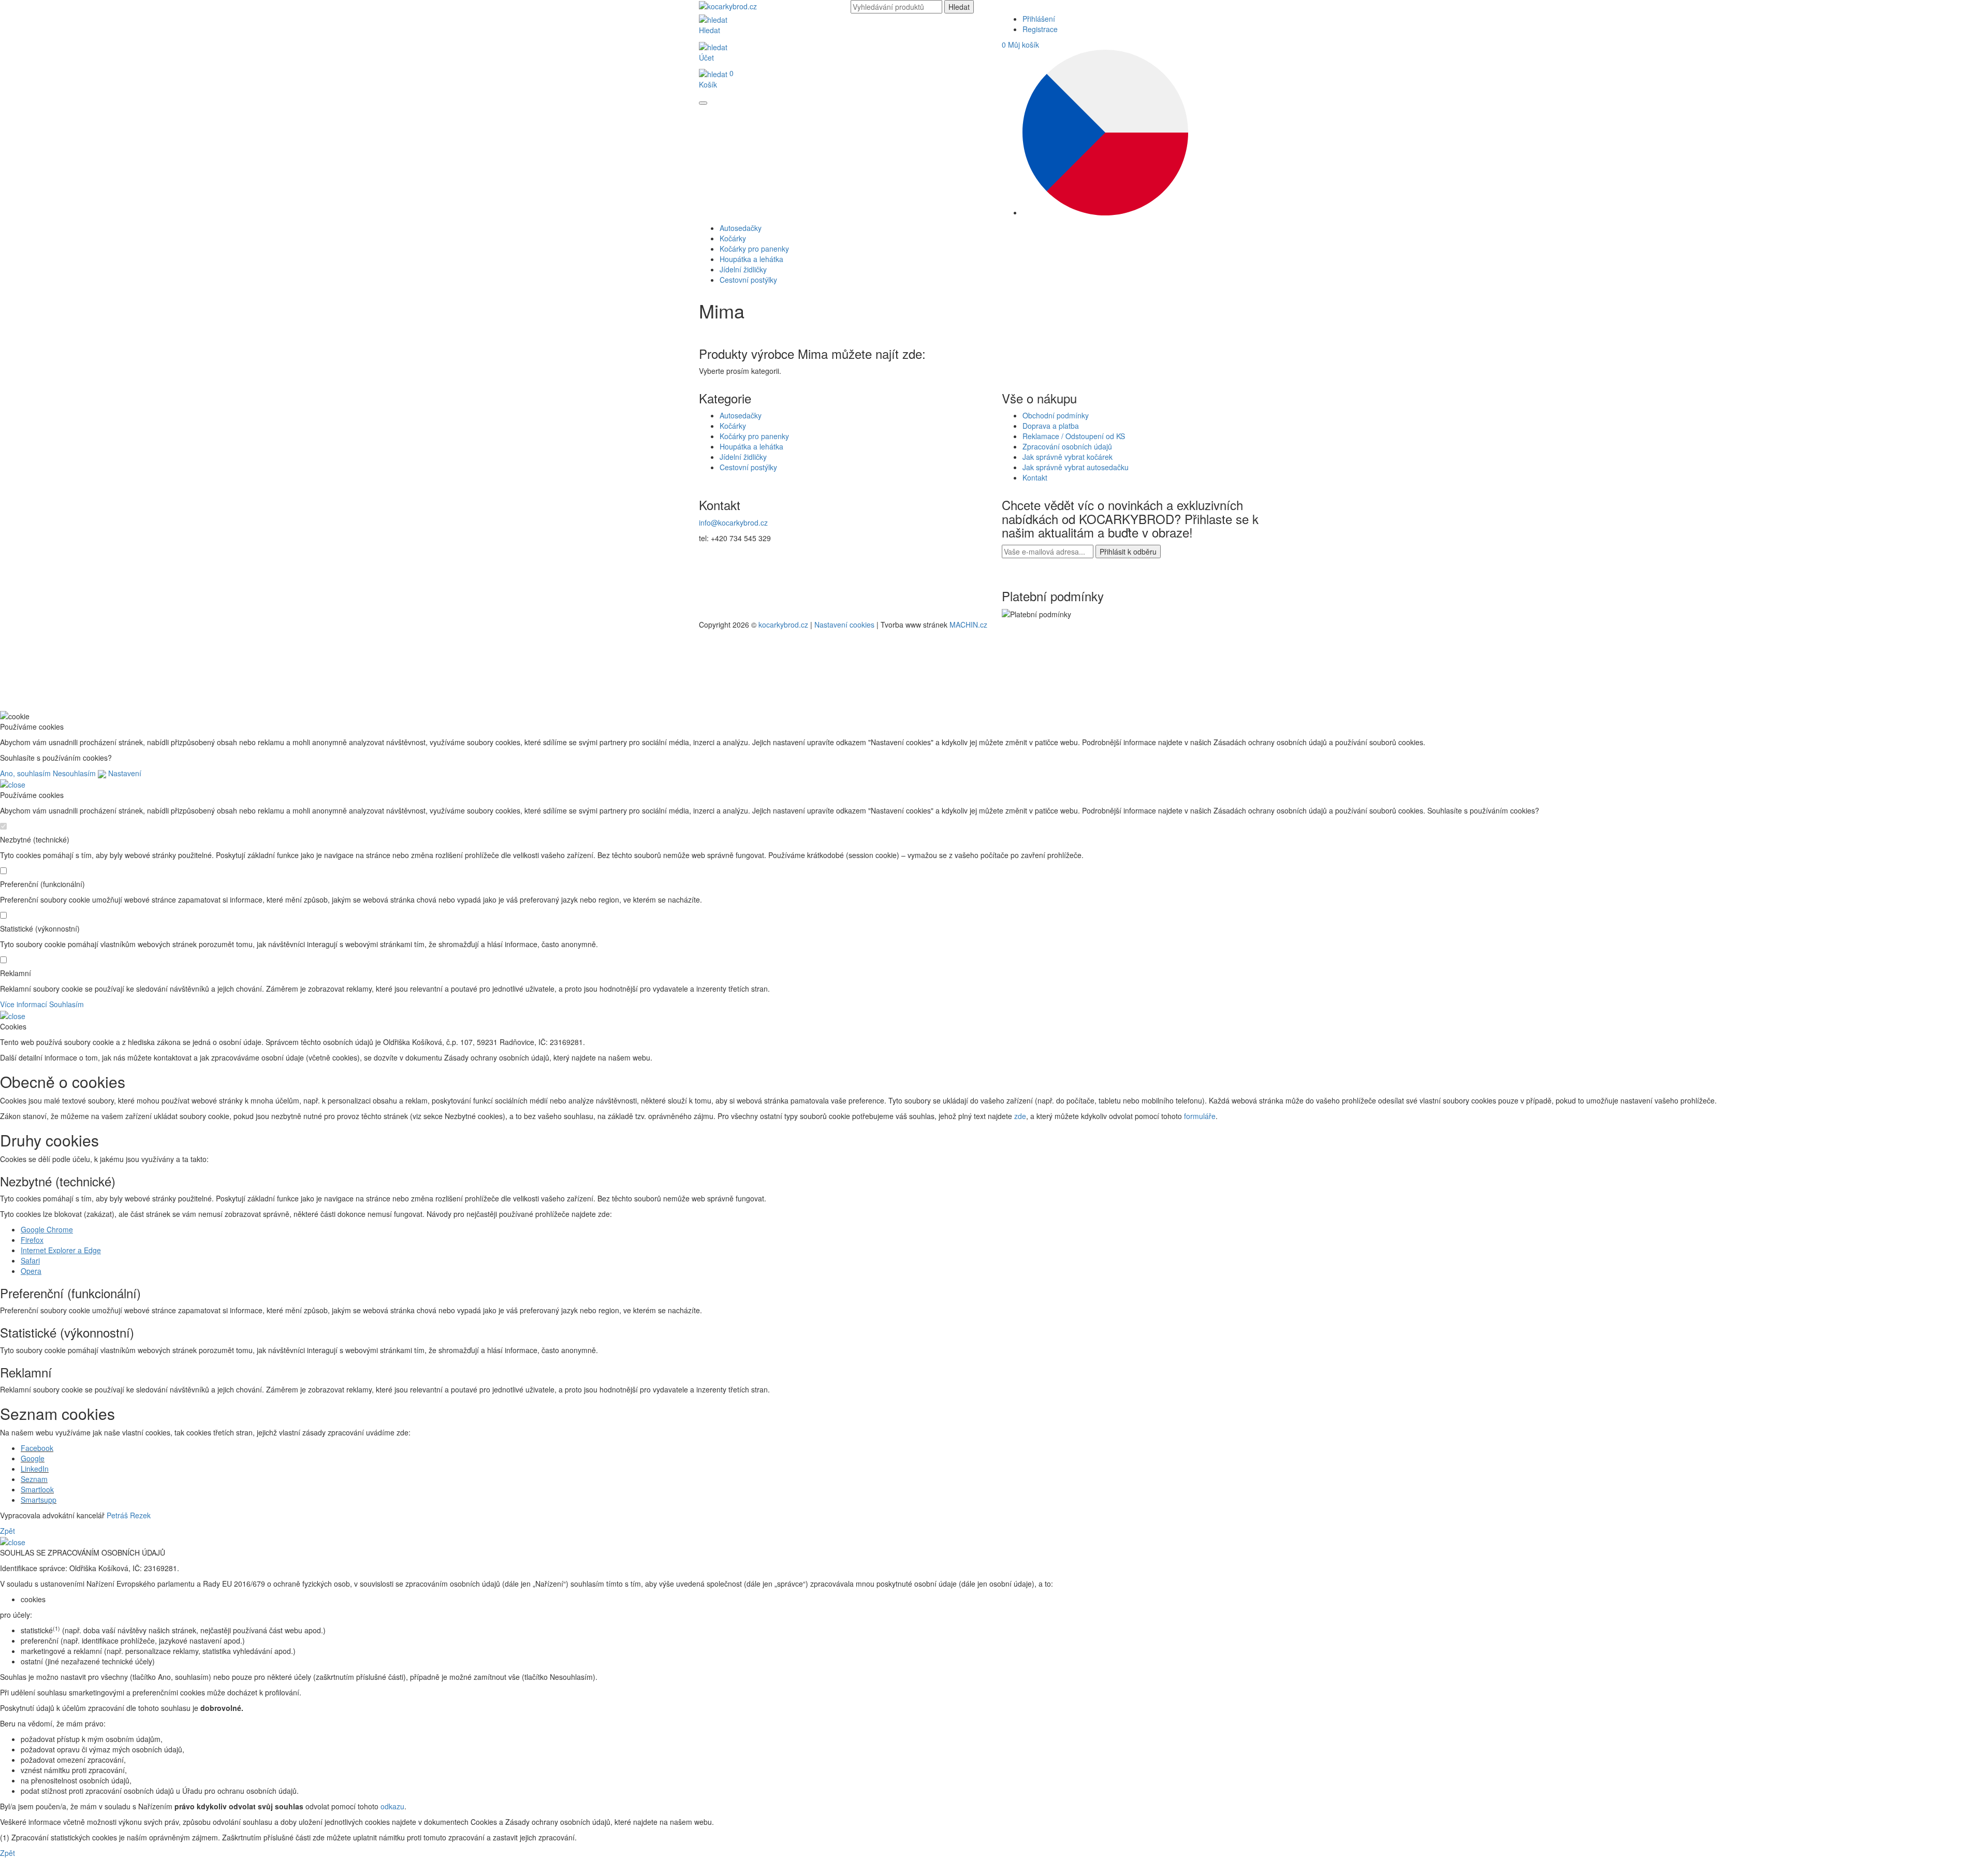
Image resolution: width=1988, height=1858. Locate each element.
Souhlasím (67, 1004)
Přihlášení (1039, 19)
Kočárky (733, 426)
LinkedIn (35, 1469)
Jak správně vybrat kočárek (1068, 457)
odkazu (392, 1806)
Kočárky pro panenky (754, 436)
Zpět (8, 1531)
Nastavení (124, 773)
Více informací (24, 1004)
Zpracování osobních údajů (1067, 446)
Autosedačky (741, 415)
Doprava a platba (1051, 426)
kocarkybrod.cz (783, 625)
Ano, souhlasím (25, 773)
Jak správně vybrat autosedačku (1076, 467)
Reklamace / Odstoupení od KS (1074, 436)
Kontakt (1035, 477)
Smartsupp (39, 1500)
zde (1020, 1116)
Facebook (37, 1448)
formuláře (1200, 1116)
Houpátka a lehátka (751, 446)
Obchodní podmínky (1056, 415)
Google (33, 1458)
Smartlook (37, 1489)
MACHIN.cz (968, 625)
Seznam (34, 1479)
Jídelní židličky (743, 457)
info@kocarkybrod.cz (733, 522)
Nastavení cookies (844, 625)
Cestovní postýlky (748, 467)
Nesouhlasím (74, 773)
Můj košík (1020, 45)
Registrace (1040, 29)
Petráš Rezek (129, 1515)
